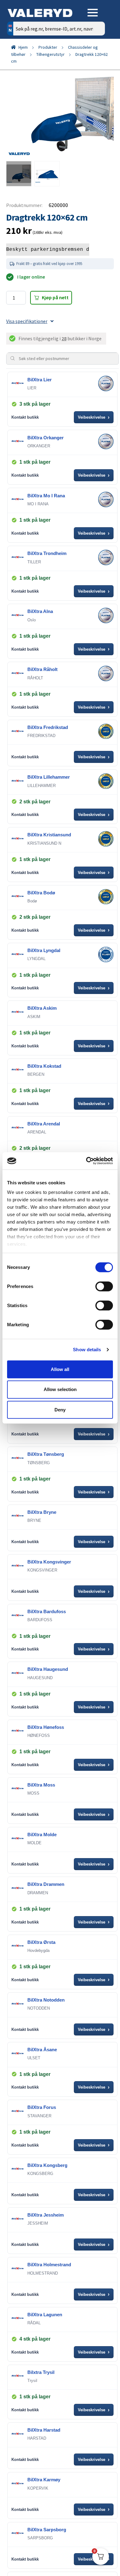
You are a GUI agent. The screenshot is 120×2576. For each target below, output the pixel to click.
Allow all (60, 1369)
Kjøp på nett (55, 297)
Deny (60, 1410)
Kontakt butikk (25, 417)
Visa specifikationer (27, 321)
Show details (87, 1350)
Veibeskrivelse (94, 417)
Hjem (23, 47)
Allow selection (60, 1389)
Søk (96, 55)
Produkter (48, 47)
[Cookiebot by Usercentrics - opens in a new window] (86, 1161)
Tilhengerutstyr (50, 54)
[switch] (104, 1286)
